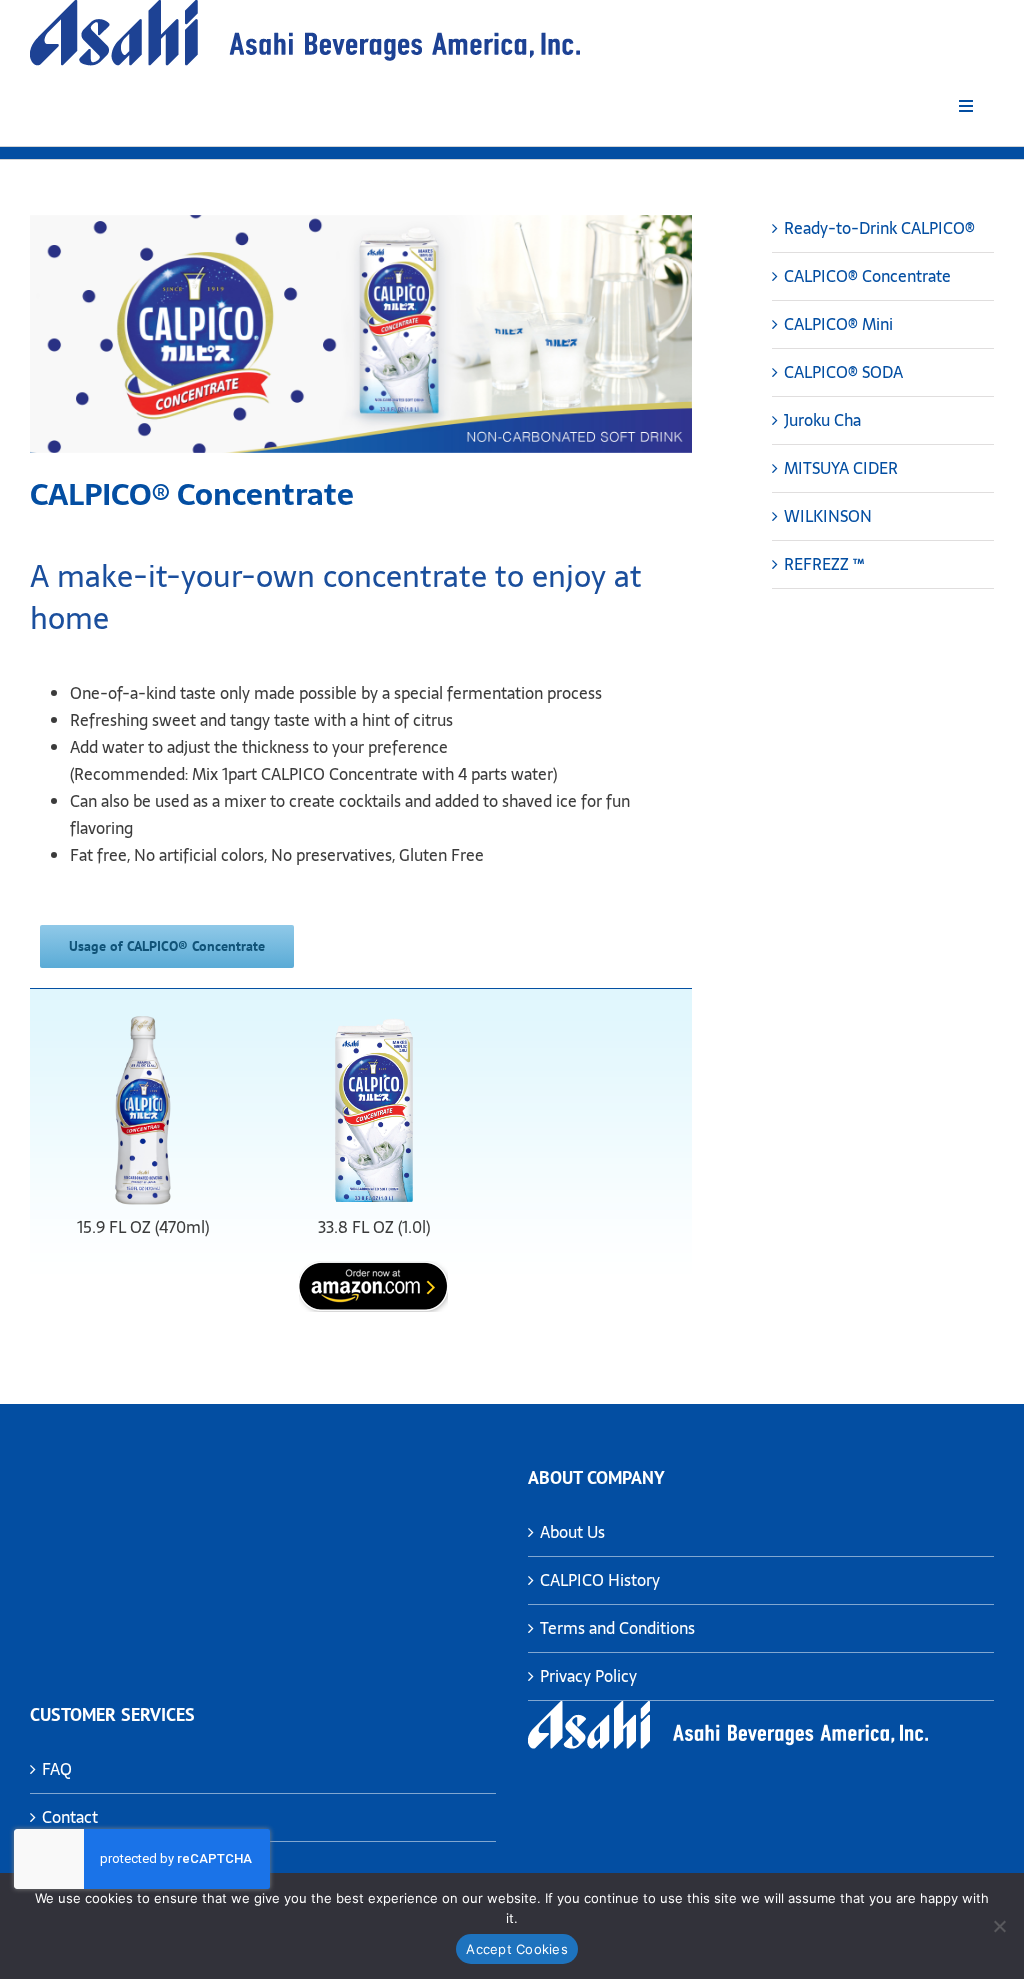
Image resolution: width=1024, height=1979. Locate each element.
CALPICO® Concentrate (867, 276)
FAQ (57, 1769)
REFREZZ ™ (824, 564)
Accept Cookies (517, 1949)
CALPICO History (600, 1580)
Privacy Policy (588, 1676)
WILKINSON (828, 516)
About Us (572, 1532)
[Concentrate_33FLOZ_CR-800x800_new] (374, 1016)
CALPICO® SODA (843, 372)
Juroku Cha (822, 420)
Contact (70, 1817)
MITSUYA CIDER (841, 468)
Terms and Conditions (617, 1628)
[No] (999, 1926)
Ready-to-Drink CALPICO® (879, 228)
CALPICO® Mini (838, 324)
